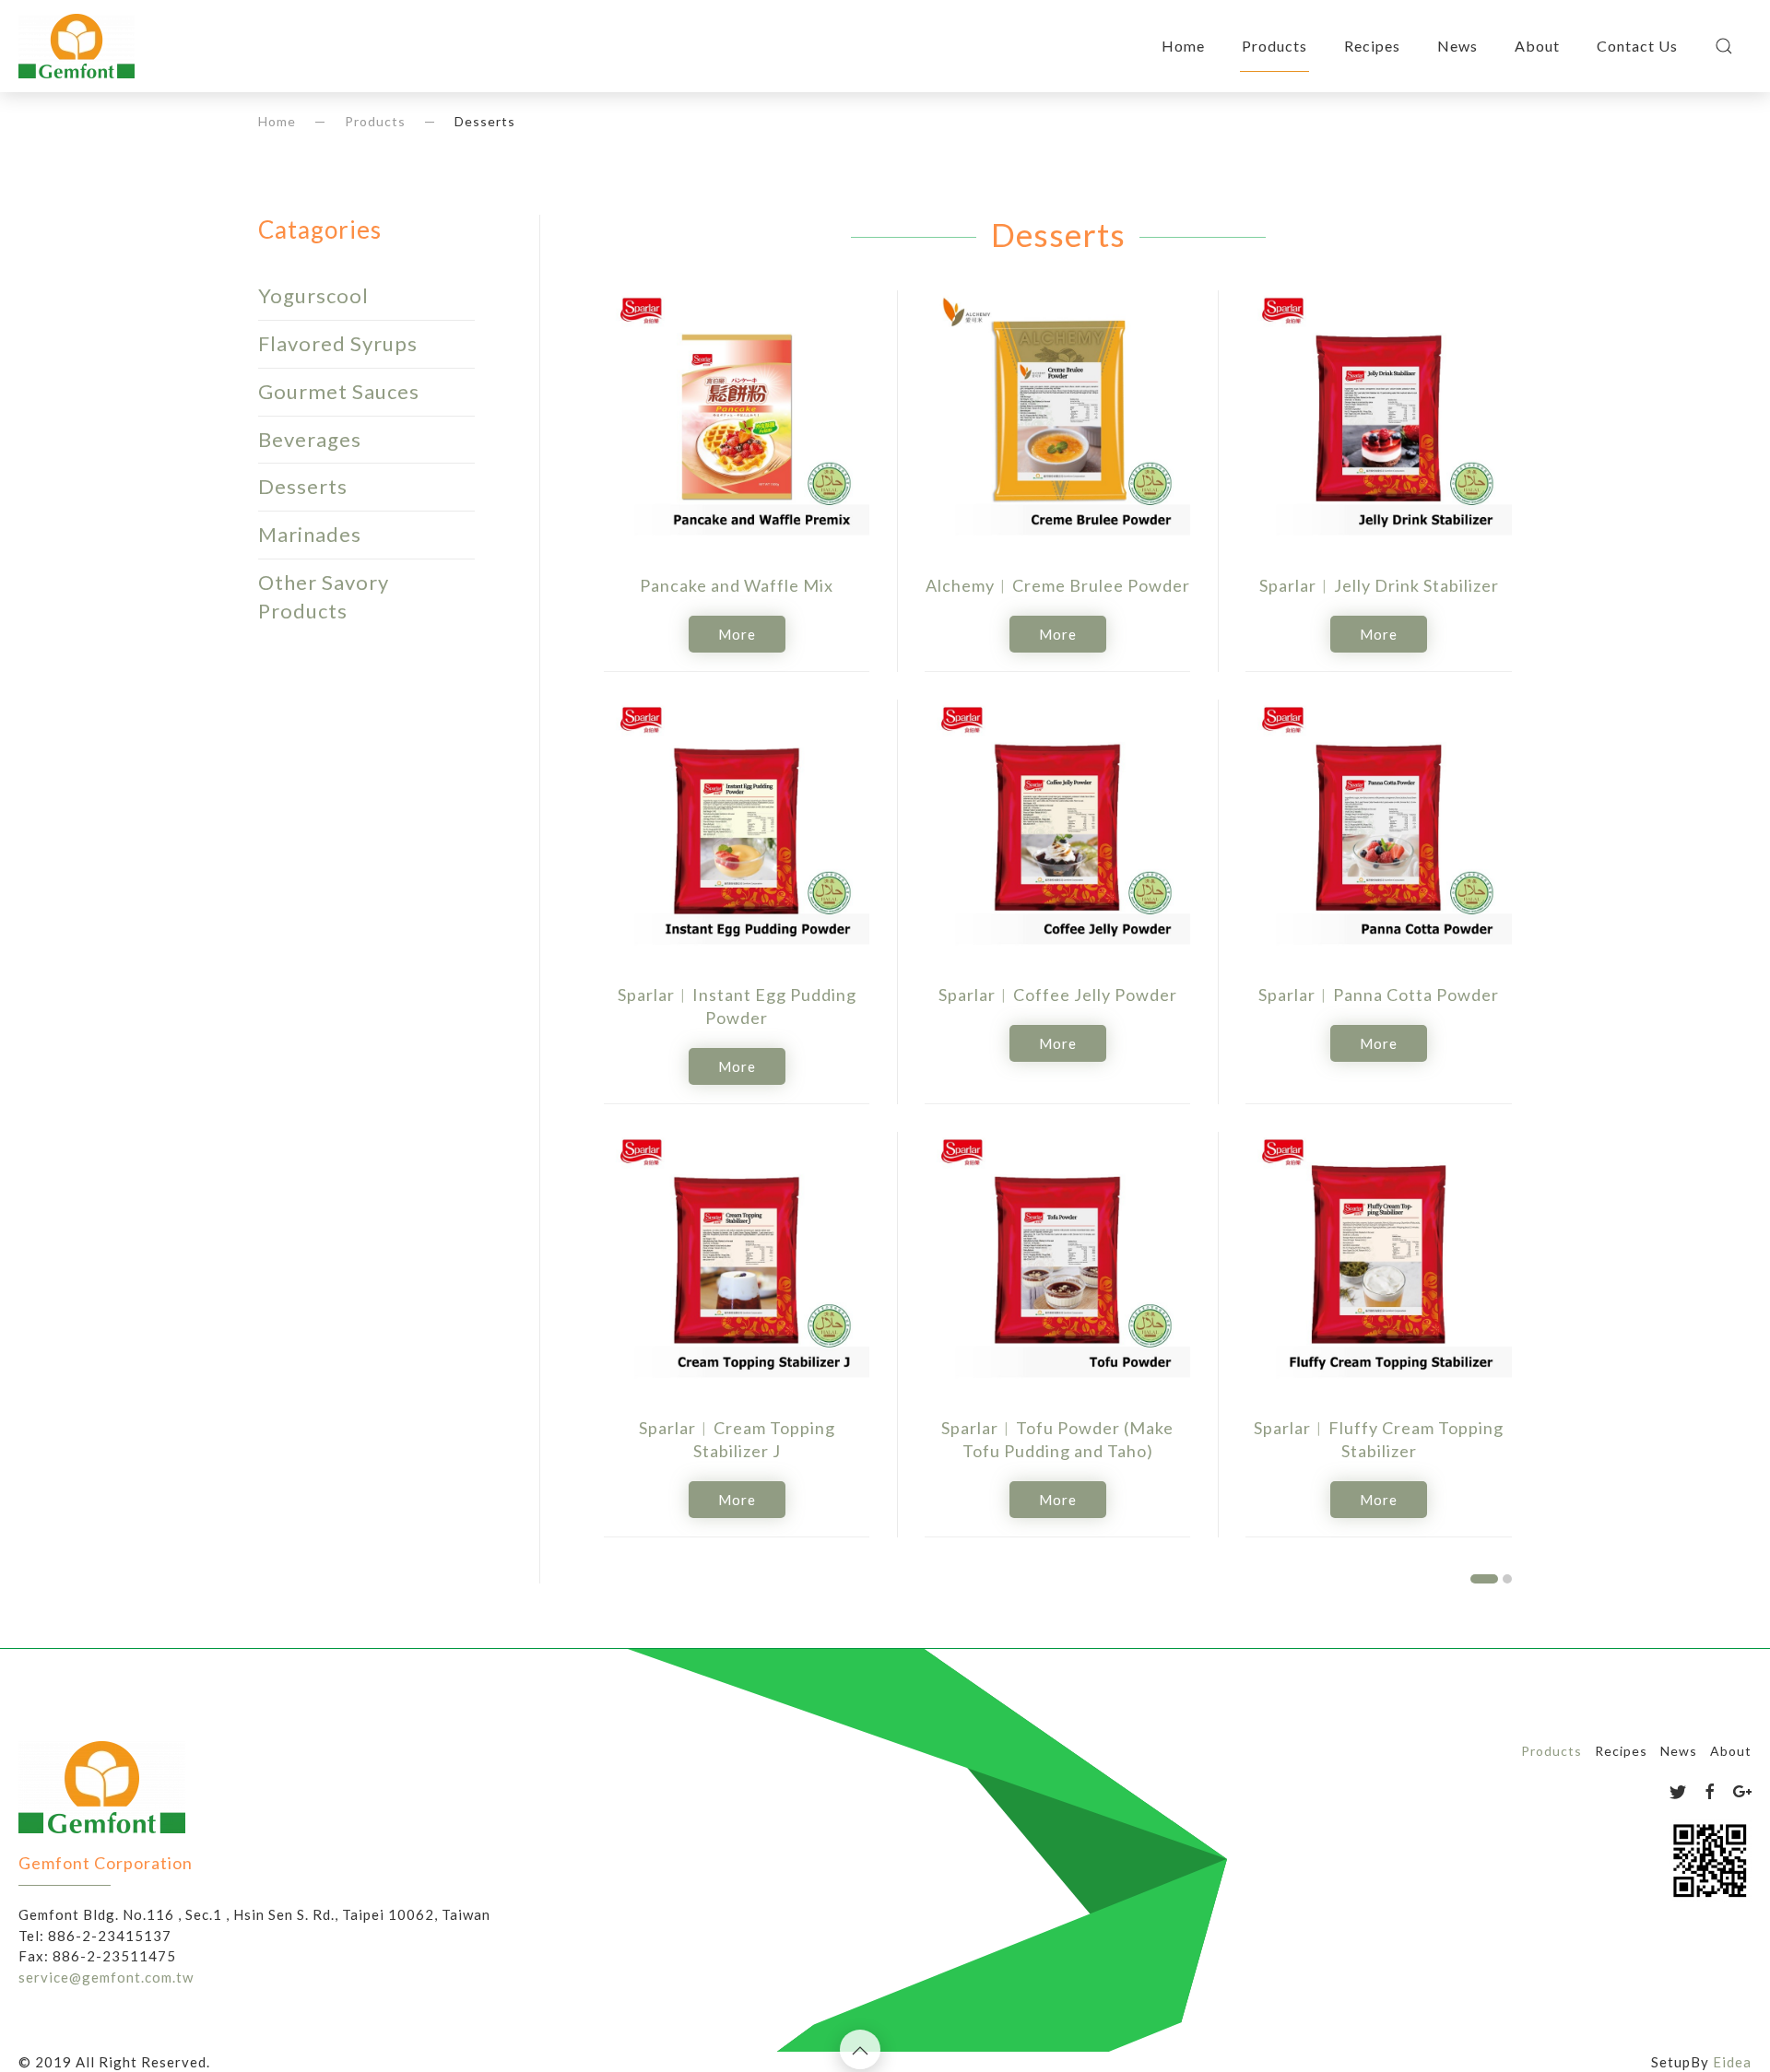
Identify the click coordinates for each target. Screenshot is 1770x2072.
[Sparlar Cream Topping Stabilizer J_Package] (737, 1265)
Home (1183, 46)
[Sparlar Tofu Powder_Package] (1057, 1265)
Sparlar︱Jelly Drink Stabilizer (1379, 585)
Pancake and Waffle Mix (737, 585)
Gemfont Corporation (106, 1863)
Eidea (1732, 2062)
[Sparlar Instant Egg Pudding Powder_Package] (737, 832)
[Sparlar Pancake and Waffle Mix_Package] (737, 423)
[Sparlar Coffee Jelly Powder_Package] (1057, 832)
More (737, 634)
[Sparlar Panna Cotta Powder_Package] (1378, 832)
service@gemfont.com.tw (106, 1976)
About (1537, 46)
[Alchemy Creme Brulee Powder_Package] (1057, 423)
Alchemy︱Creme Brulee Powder (1058, 585)
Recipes (1372, 46)
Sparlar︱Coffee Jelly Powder (1058, 995)
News (1457, 46)
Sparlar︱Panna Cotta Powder (1379, 995)
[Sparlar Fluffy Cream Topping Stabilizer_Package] (1378, 1265)
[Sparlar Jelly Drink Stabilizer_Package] (1378, 423)
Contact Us (1637, 46)
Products (1274, 46)
